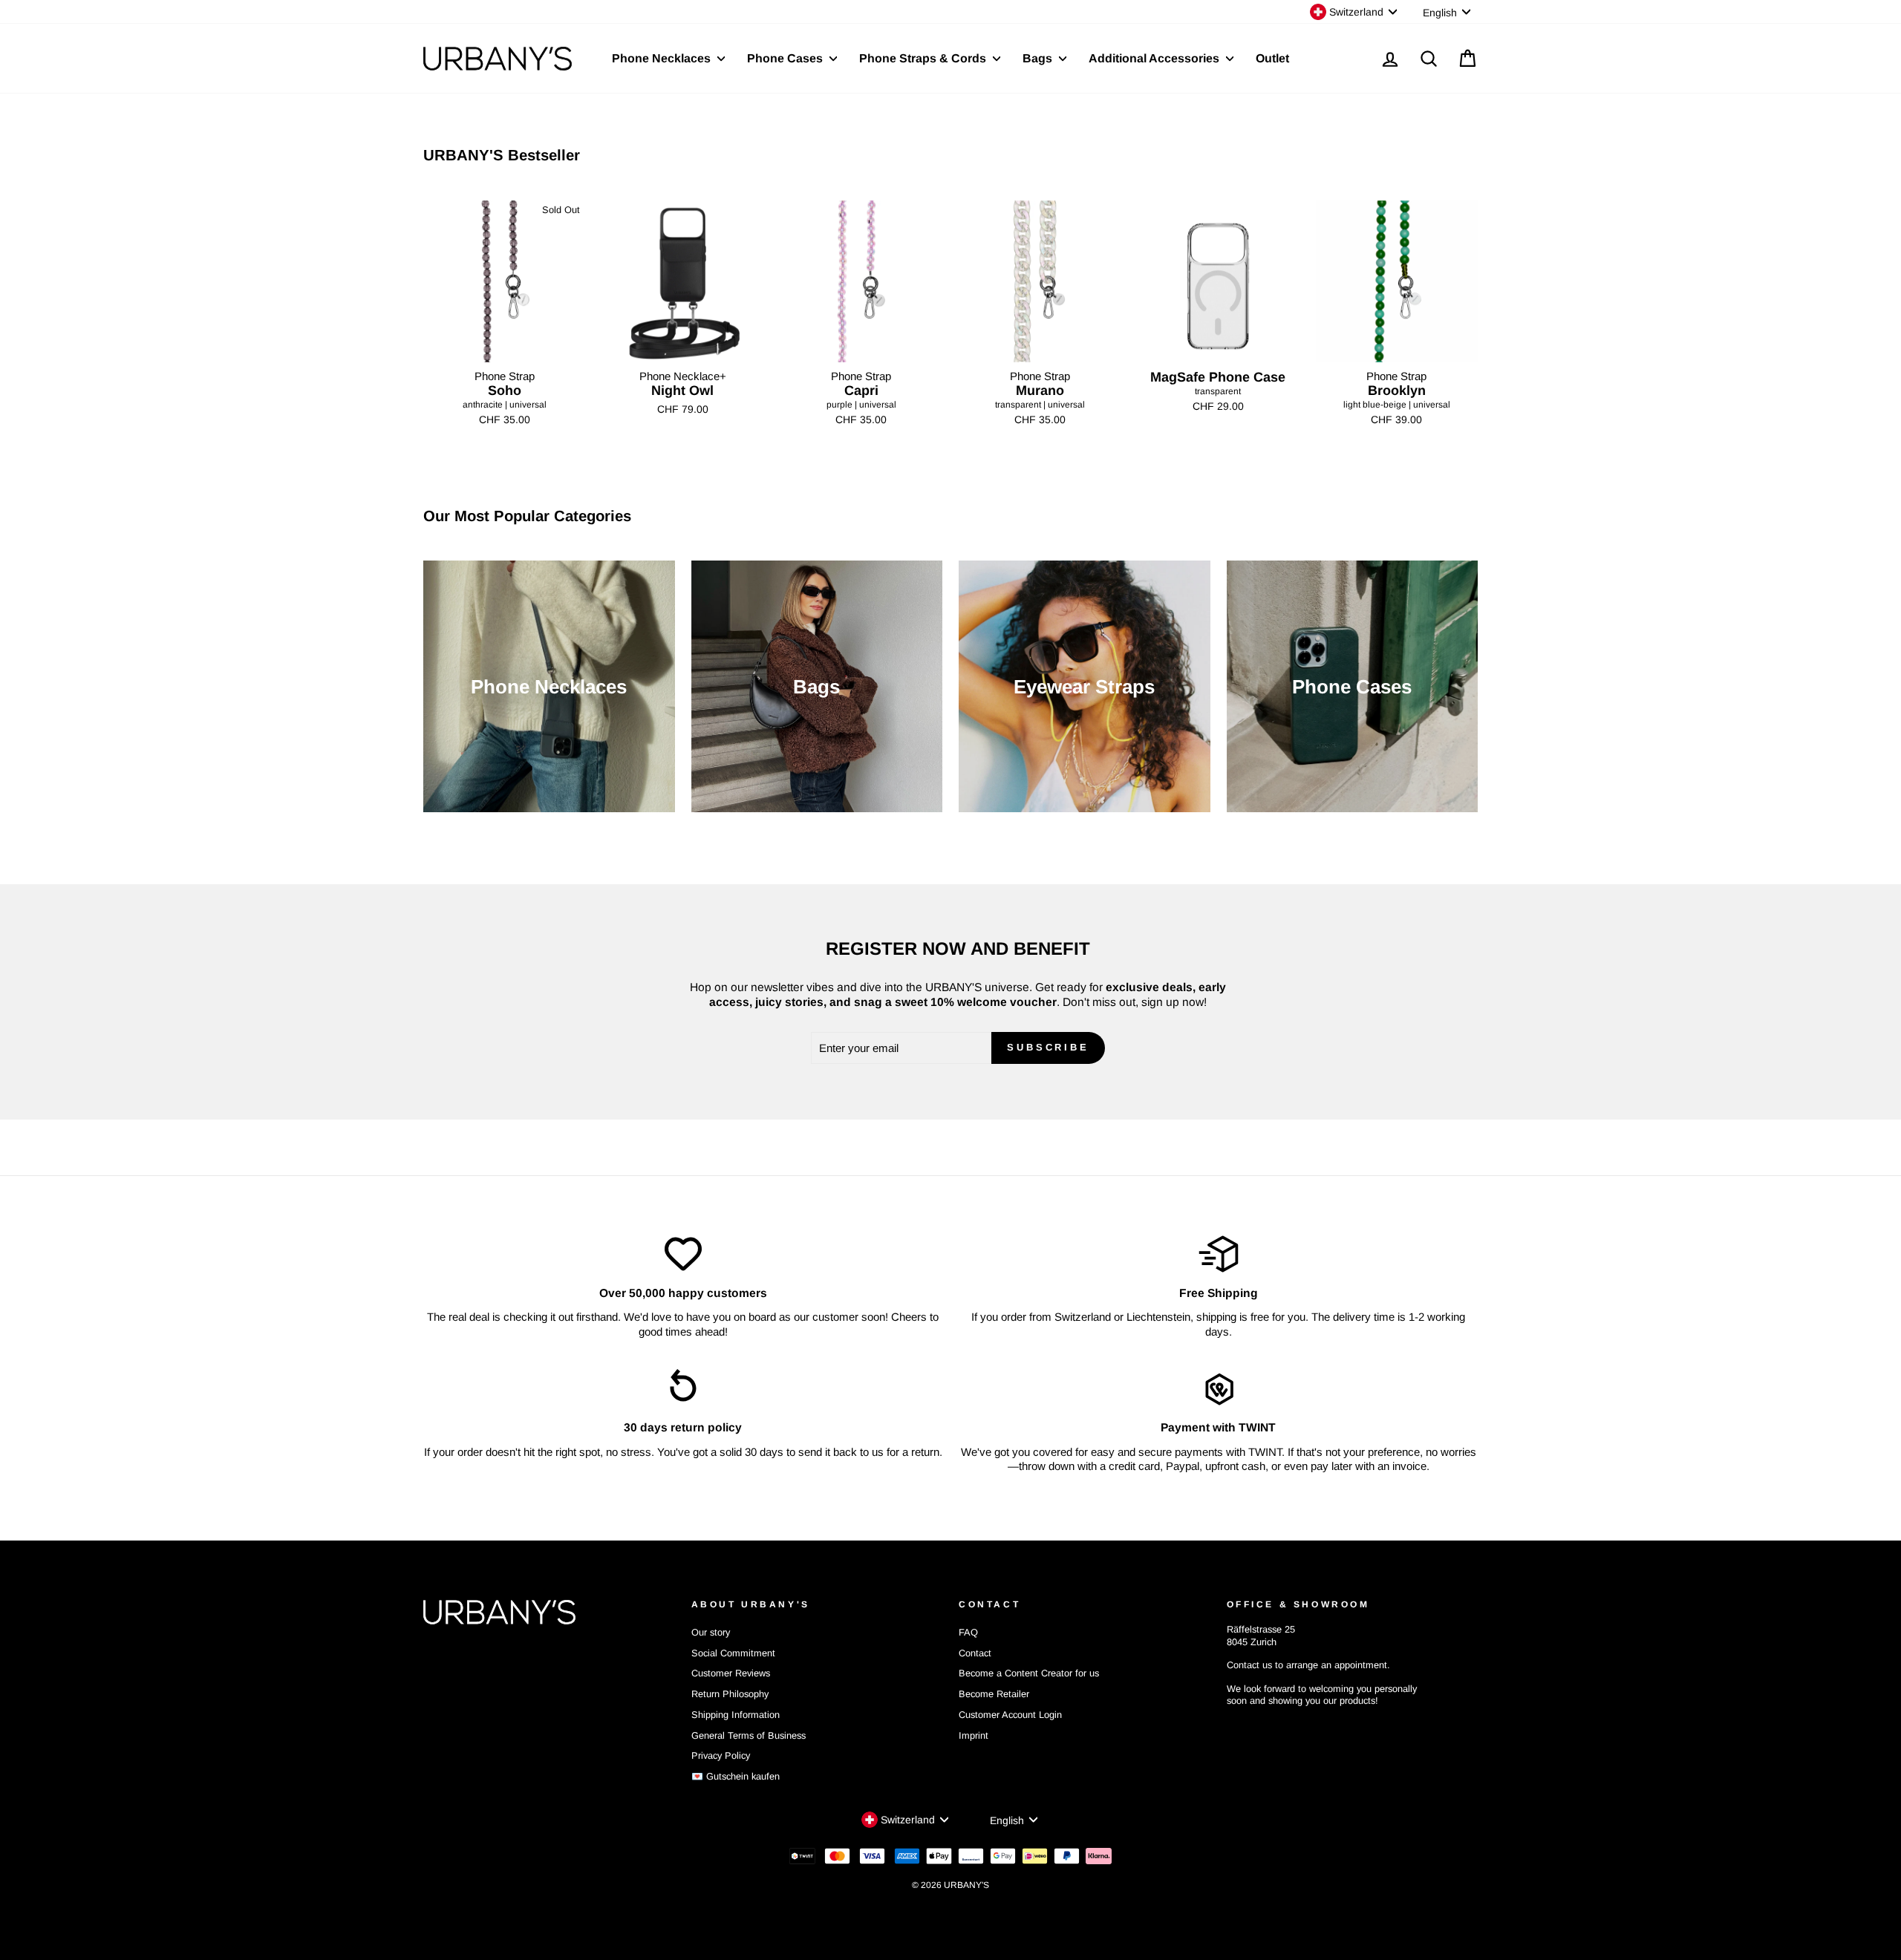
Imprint (974, 1735)
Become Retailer (994, 1694)
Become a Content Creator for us (1029, 1673)
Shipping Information (736, 1715)
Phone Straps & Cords (924, 58)
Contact (975, 1653)
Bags (1039, 58)
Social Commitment (733, 1653)
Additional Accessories (1155, 58)
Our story (711, 1632)
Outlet (1272, 58)
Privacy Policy (721, 1755)
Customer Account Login (1010, 1715)
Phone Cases (786, 58)
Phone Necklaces (663, 58)
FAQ (968, 1632)
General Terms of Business (749, 1735)
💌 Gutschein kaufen (736, 1776)
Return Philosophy (730, 1694)
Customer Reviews (731, 1673)
